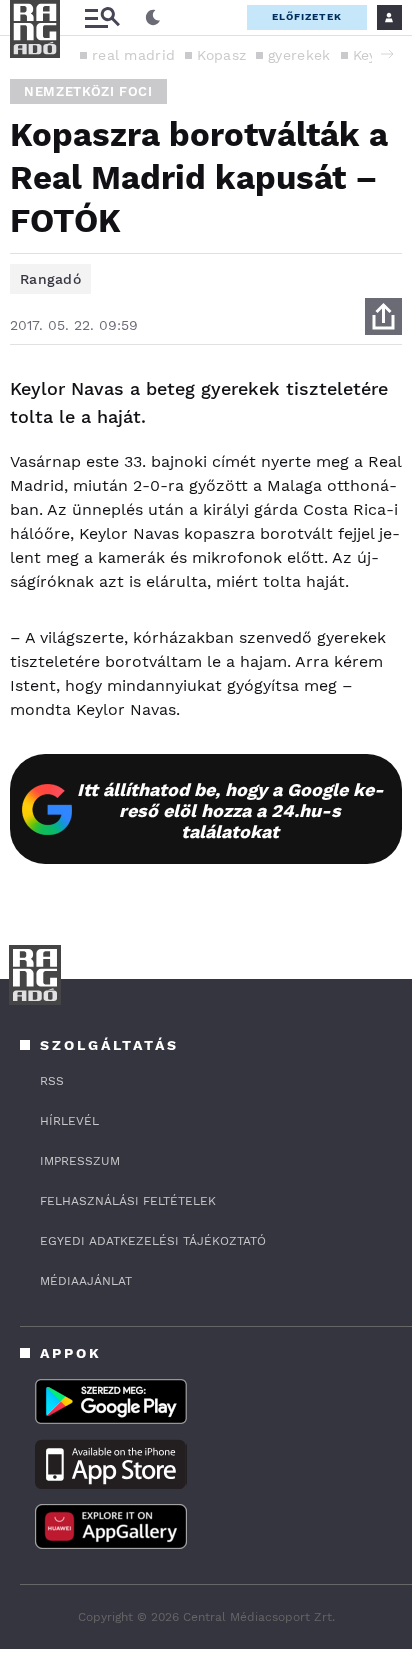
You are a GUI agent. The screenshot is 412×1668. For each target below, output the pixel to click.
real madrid (133, 55)
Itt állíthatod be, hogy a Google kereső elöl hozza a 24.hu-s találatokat (230, 810)
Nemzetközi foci (88, 91)
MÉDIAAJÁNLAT (86, 1281)
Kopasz (221, 55)
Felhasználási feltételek (128, 1201)
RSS (52, 1081)
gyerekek (299, 55)
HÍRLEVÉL (69, 1121)
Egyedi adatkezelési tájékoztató (153, 1241)
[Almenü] (102, 17)
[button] (387, 54)
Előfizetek (307, 16)
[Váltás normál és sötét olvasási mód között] (153, 18)
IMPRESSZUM (80, 1161)
